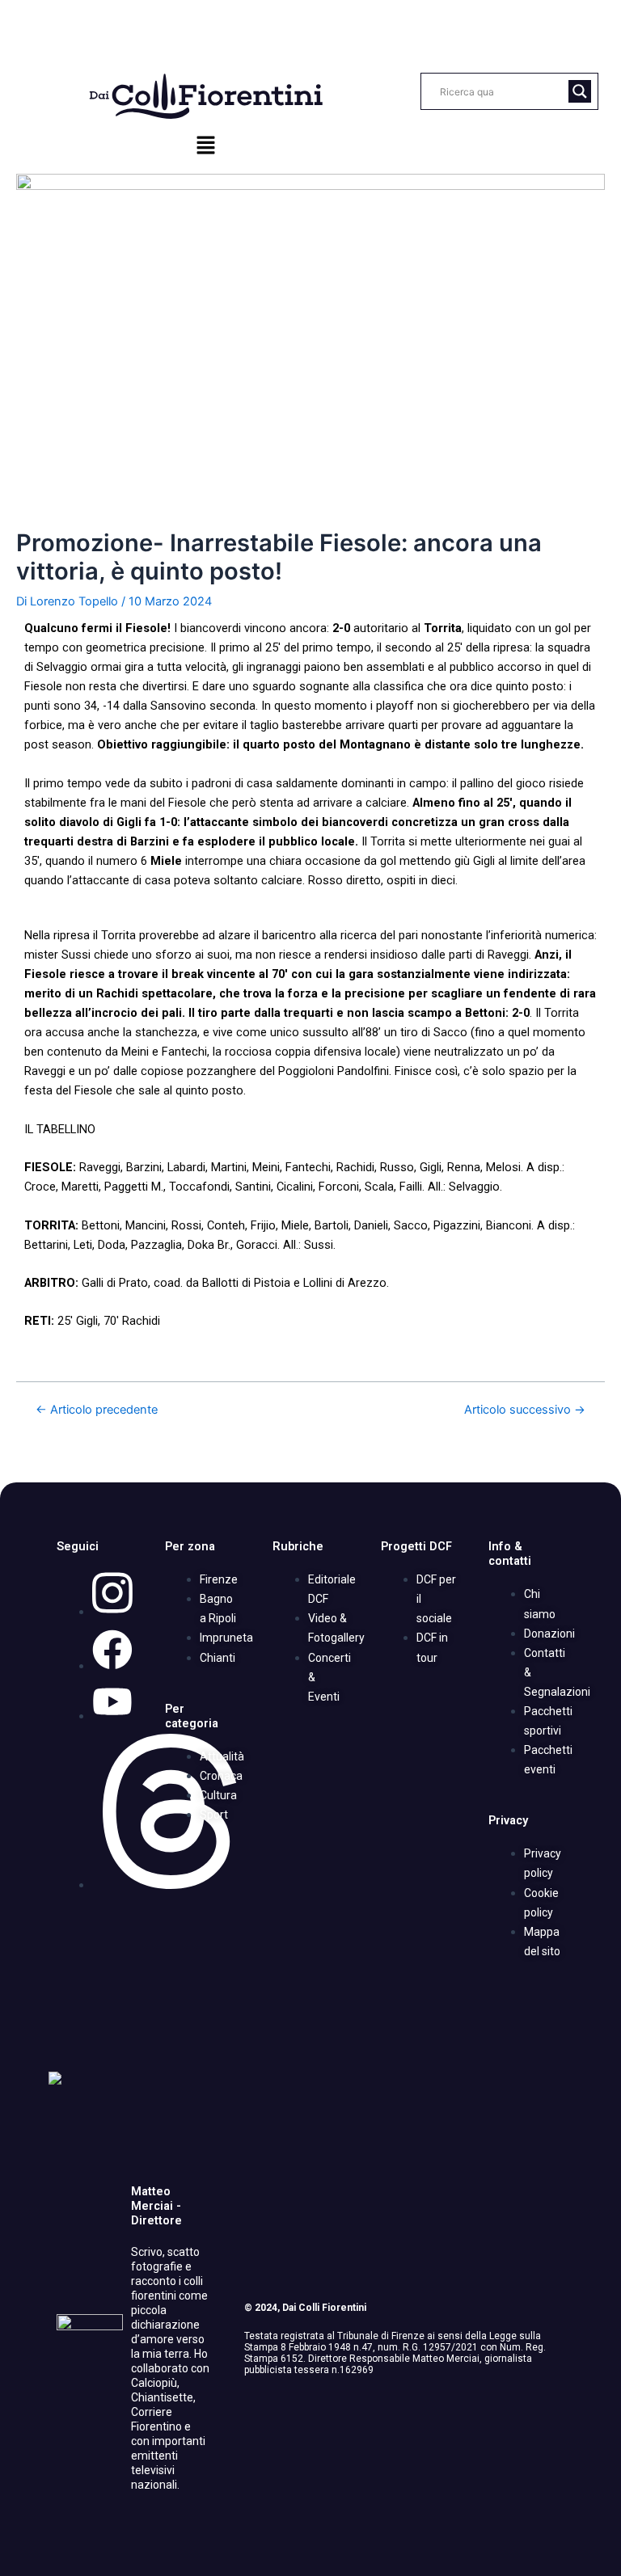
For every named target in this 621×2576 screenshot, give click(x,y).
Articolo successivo (525, 1410)
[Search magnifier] (580, 91)
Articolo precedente (97, 1410)
